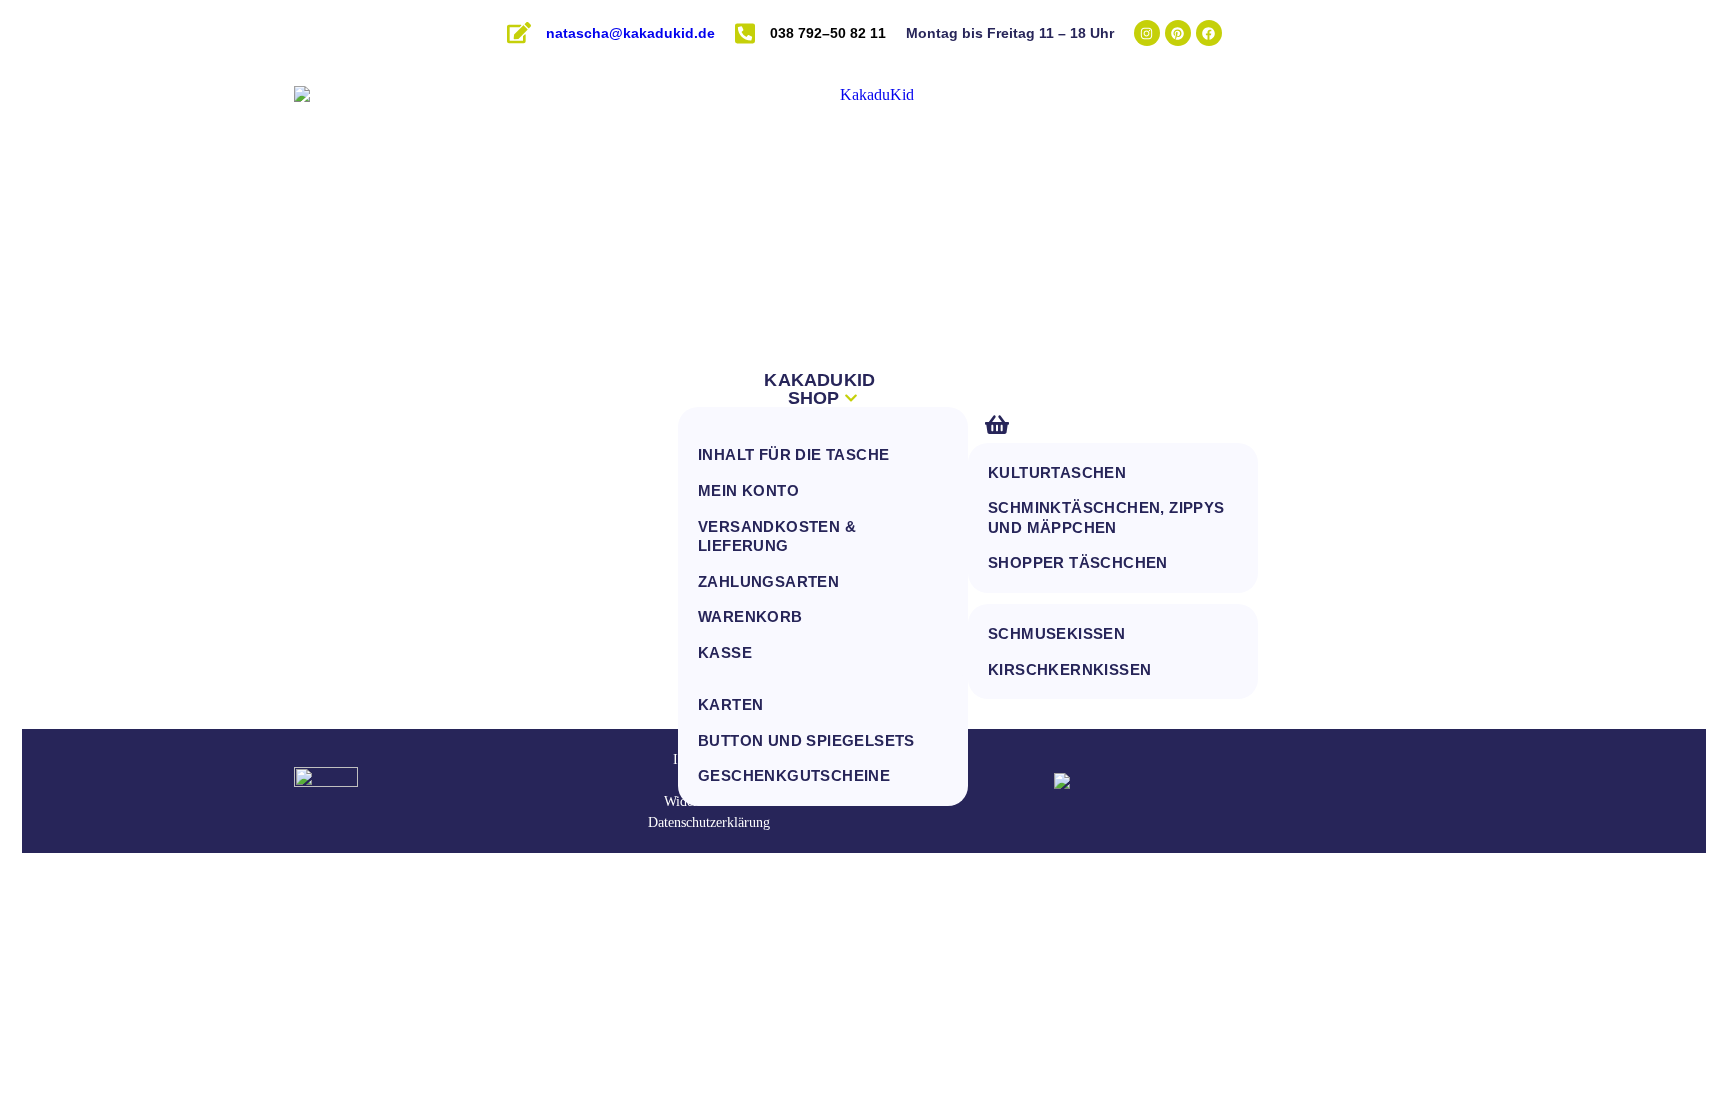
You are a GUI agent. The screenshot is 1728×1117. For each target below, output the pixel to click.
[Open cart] (997, 424)
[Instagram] (1147, 33)
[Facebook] (1209, 33)
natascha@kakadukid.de (630, 33)
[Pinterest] (1178, 33)
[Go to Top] (1663, 1062)
